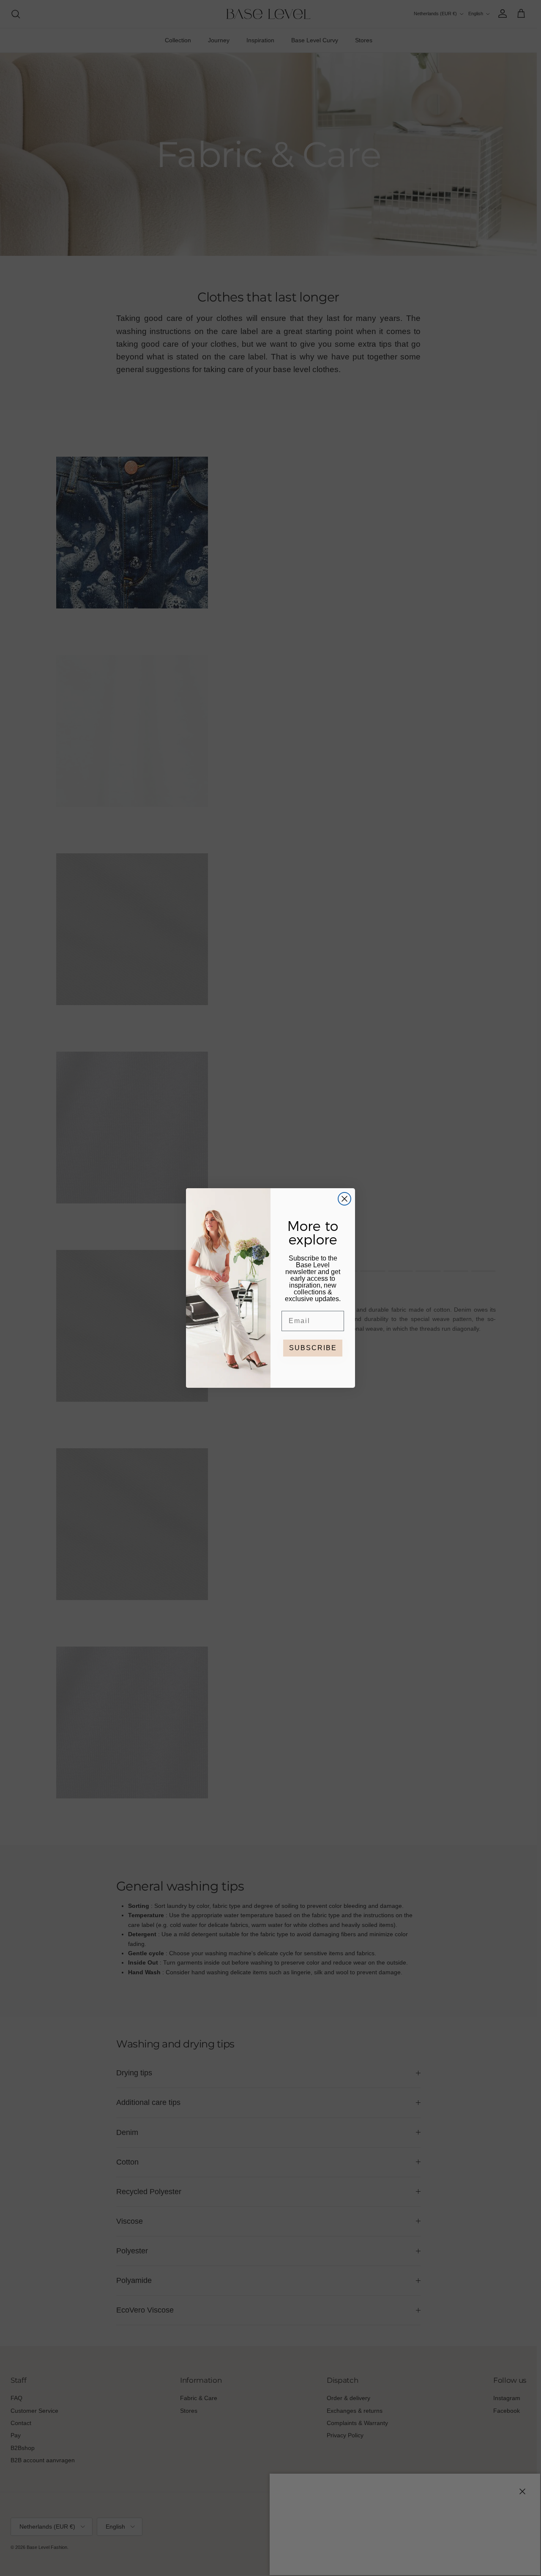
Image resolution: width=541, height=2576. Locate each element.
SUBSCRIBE (313, 1348)
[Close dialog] (344, 1199)
